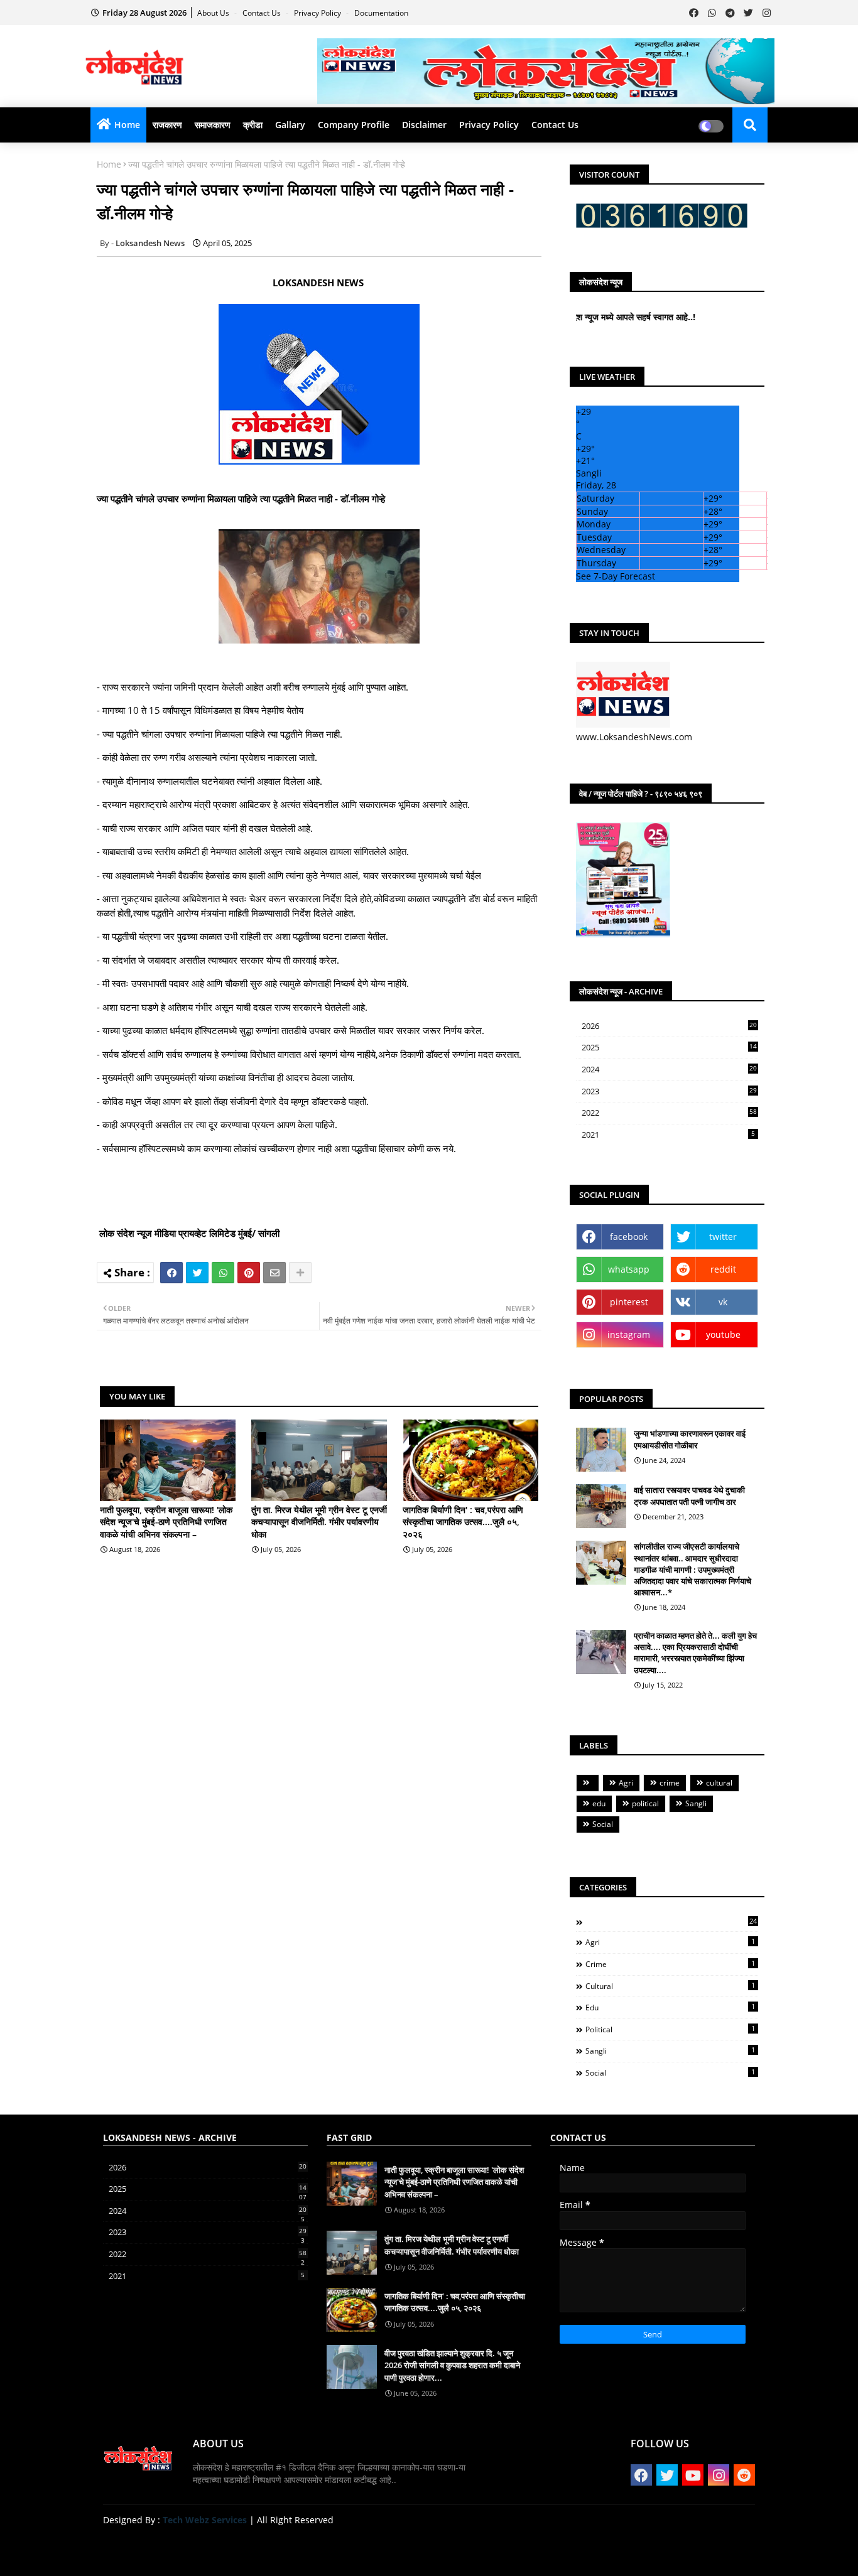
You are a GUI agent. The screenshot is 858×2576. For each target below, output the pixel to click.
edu (599, 1803)
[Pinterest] (249, 1273)
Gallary (290, 125)
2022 (669, 1113)
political (645, 1803)
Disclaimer (424, 125)
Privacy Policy (318, 13)
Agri (626, 1783)
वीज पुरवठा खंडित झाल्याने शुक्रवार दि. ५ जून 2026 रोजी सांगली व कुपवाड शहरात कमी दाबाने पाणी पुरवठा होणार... (452, 2365)
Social (603, 1824)
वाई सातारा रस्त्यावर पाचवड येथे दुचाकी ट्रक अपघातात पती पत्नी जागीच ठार (689, 1495)
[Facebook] (171, 1273)
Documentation (381, 13)
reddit (723, 1269)
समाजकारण (213, 125)
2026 (669, 1026)
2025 (669, 1048)
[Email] (274, 1273)
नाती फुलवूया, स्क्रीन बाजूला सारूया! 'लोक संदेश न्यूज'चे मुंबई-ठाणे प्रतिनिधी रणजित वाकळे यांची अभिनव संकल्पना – (166, 1522)
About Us (214, 13)
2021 (668, 1134)
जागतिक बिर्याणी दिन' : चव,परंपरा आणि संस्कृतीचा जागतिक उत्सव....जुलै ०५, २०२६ (463, 1522)
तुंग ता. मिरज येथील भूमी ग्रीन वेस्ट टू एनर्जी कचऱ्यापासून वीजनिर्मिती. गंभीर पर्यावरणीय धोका (319, 1522)
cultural (719, 1783)
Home (127, 125)
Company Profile (354, 125)
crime (670, 1783)
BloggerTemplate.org (349, 2547)
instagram (629, 1334)
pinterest (629, 1302)
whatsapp (629, 1269)
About (626, 2551)
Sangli (696, 1803)
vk (723, 1302)
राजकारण (167, 125)
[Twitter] (197, 1273)
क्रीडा (253, 125)
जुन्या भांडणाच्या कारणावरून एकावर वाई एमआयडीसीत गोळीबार (690, 1439)
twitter (723, 1237)
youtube (723, 1334)
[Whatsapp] (223, 1273)
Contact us (263, 13)
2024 (669, 1070)
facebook (629, 1237)
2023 (669, 1092)
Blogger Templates (193, 2547)
